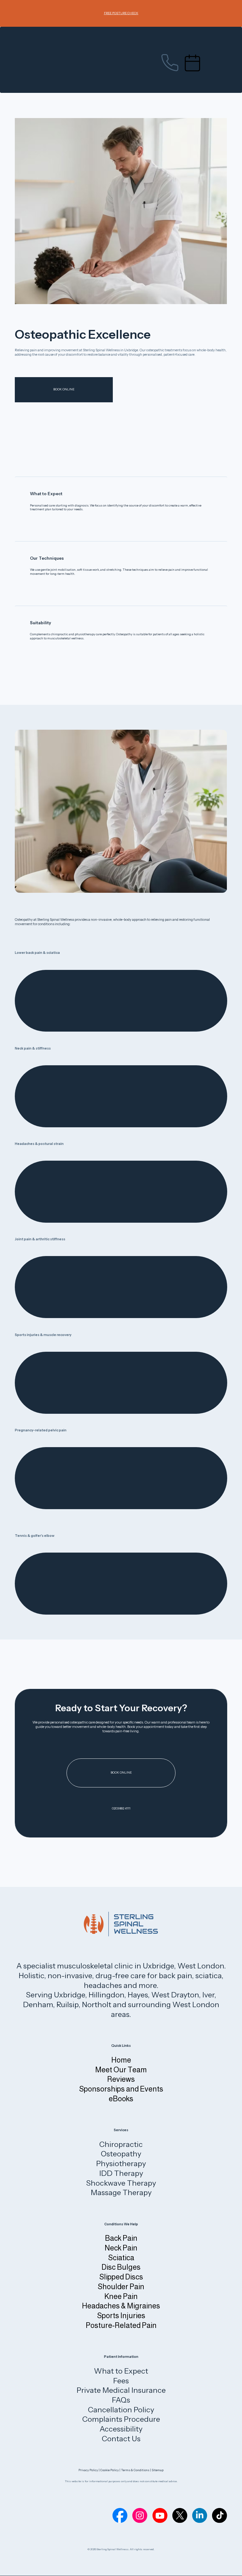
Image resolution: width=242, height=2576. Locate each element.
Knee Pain (121, 2296)
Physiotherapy (121, 2163)
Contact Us (121, 2439)
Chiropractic (121, 2144)
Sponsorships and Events (121, 2089)
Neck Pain (121, 2248)
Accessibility (121, 2429)
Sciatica (121, 2258)
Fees (121, 2381)
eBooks (121, 2099)
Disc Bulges (121, 2267)
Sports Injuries (121, 2316)
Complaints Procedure (121, 2419)
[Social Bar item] (120, 2515)
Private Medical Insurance (121, 2390)
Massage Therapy (121, 2192)
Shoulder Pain (121, 2287)
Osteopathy (121, 2154)
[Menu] (219, 63)
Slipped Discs (121, 2277)
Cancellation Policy (121, 2410)
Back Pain (121, 2238)
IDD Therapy (121, 2173)
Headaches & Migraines (121, 2306)
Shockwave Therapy (121, 2183)
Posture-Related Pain (121, 2325)
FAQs (121, 2400)
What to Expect (121, 2371)
